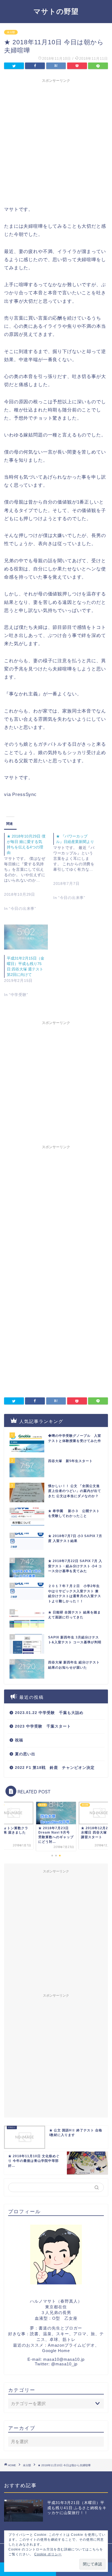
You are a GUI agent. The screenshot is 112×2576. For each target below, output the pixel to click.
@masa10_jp (64, 2364)
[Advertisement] (56, 141)
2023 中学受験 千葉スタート (43, 1726)
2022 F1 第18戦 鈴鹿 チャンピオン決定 (55, 1768)
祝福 (19, 1740)
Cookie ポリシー (48, 2554)
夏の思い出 (25, 1754)
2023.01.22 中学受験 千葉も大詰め (49, 1713)
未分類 (11, 32)
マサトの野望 (56, 11)
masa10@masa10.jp (64, 2359)
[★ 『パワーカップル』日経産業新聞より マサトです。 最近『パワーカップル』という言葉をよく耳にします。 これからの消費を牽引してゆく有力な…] (78, 871)
